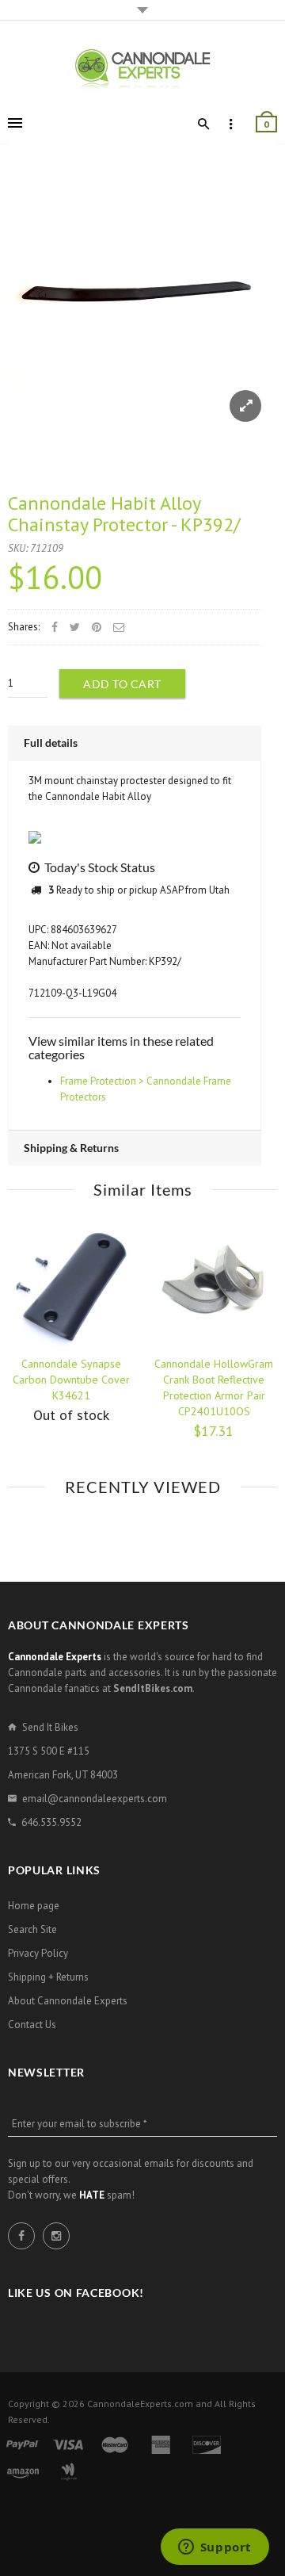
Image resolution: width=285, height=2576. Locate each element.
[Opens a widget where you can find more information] (215, 2548)
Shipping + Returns (48, 1977)
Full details (51, 743)
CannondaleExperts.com (140, 2404)
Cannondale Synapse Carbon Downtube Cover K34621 (71, 1380)
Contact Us (32, 2025)
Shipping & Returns (71, 1148)
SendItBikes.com (153, 1688)
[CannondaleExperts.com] (142, 69)
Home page (34, 1906)
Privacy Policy (38, 1953)
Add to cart (122, 684)
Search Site (32, 1929)
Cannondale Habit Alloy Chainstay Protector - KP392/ (124, 513)
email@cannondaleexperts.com (95, 1799)
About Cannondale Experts (68, 2001)
